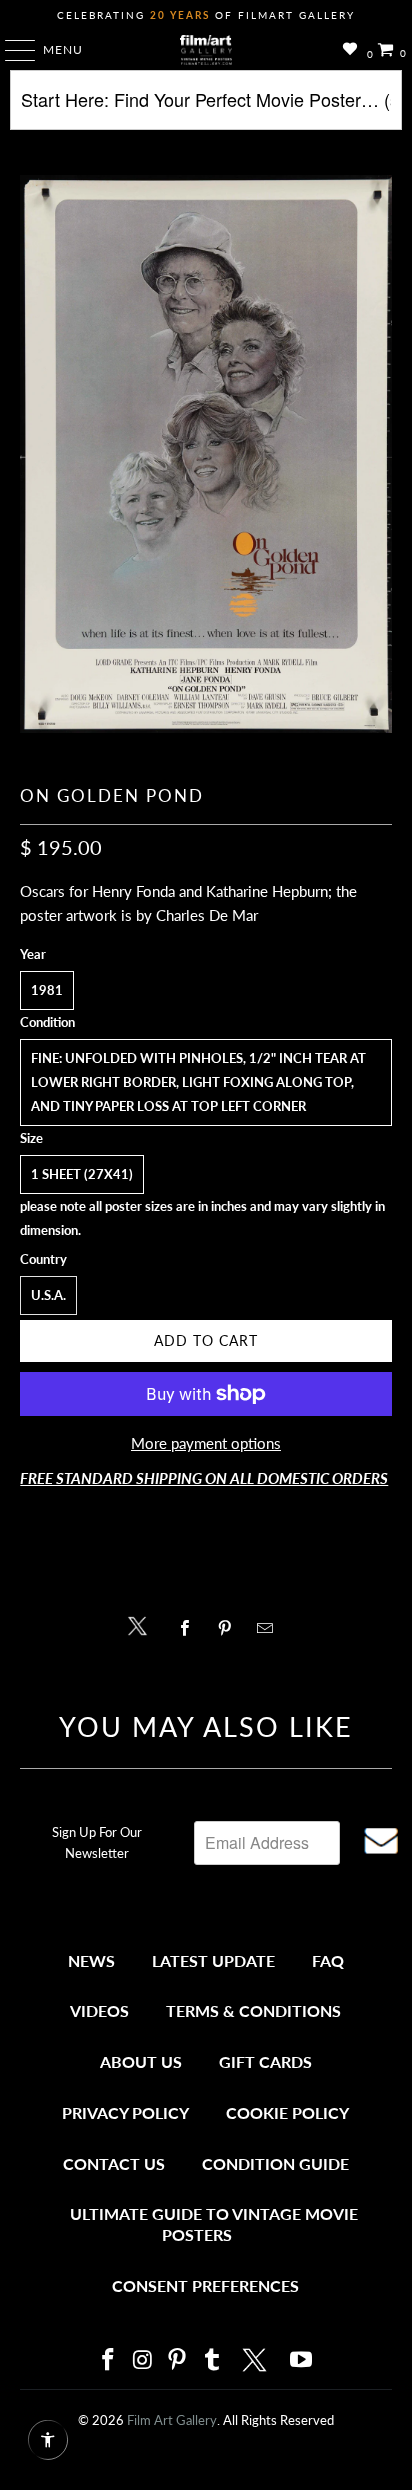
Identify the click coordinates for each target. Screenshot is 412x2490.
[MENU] (10, 50)
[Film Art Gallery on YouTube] (302, 2360)
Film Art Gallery (172, 2420)
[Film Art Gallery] (206, 50)
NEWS (91, 1960)
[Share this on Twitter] (142, 1624)
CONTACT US (114, 2163)
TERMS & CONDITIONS (253, 2010)
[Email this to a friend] (270, 1628)
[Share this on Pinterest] (229, 1628)
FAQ (328, 1960)
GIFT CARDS (265, 2061)
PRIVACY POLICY (125, 2112)
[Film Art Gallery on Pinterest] (178, 2360)
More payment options (206, 1443)
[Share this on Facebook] (189, 1628)
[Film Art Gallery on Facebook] (108, 2360)
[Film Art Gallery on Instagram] (143, 2360)
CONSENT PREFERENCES (205, 2285)
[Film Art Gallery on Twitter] (257, 2360)
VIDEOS (99, 2010)
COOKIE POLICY (287, 2112)
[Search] (205, 107)
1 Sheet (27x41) (82, 1174)
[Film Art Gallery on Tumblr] (212, 2360)
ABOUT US (141, 2061)
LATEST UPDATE (213, 1960)
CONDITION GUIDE (275, 2163)
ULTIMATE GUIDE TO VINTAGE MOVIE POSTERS (214, 2224)
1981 (47, 990)
